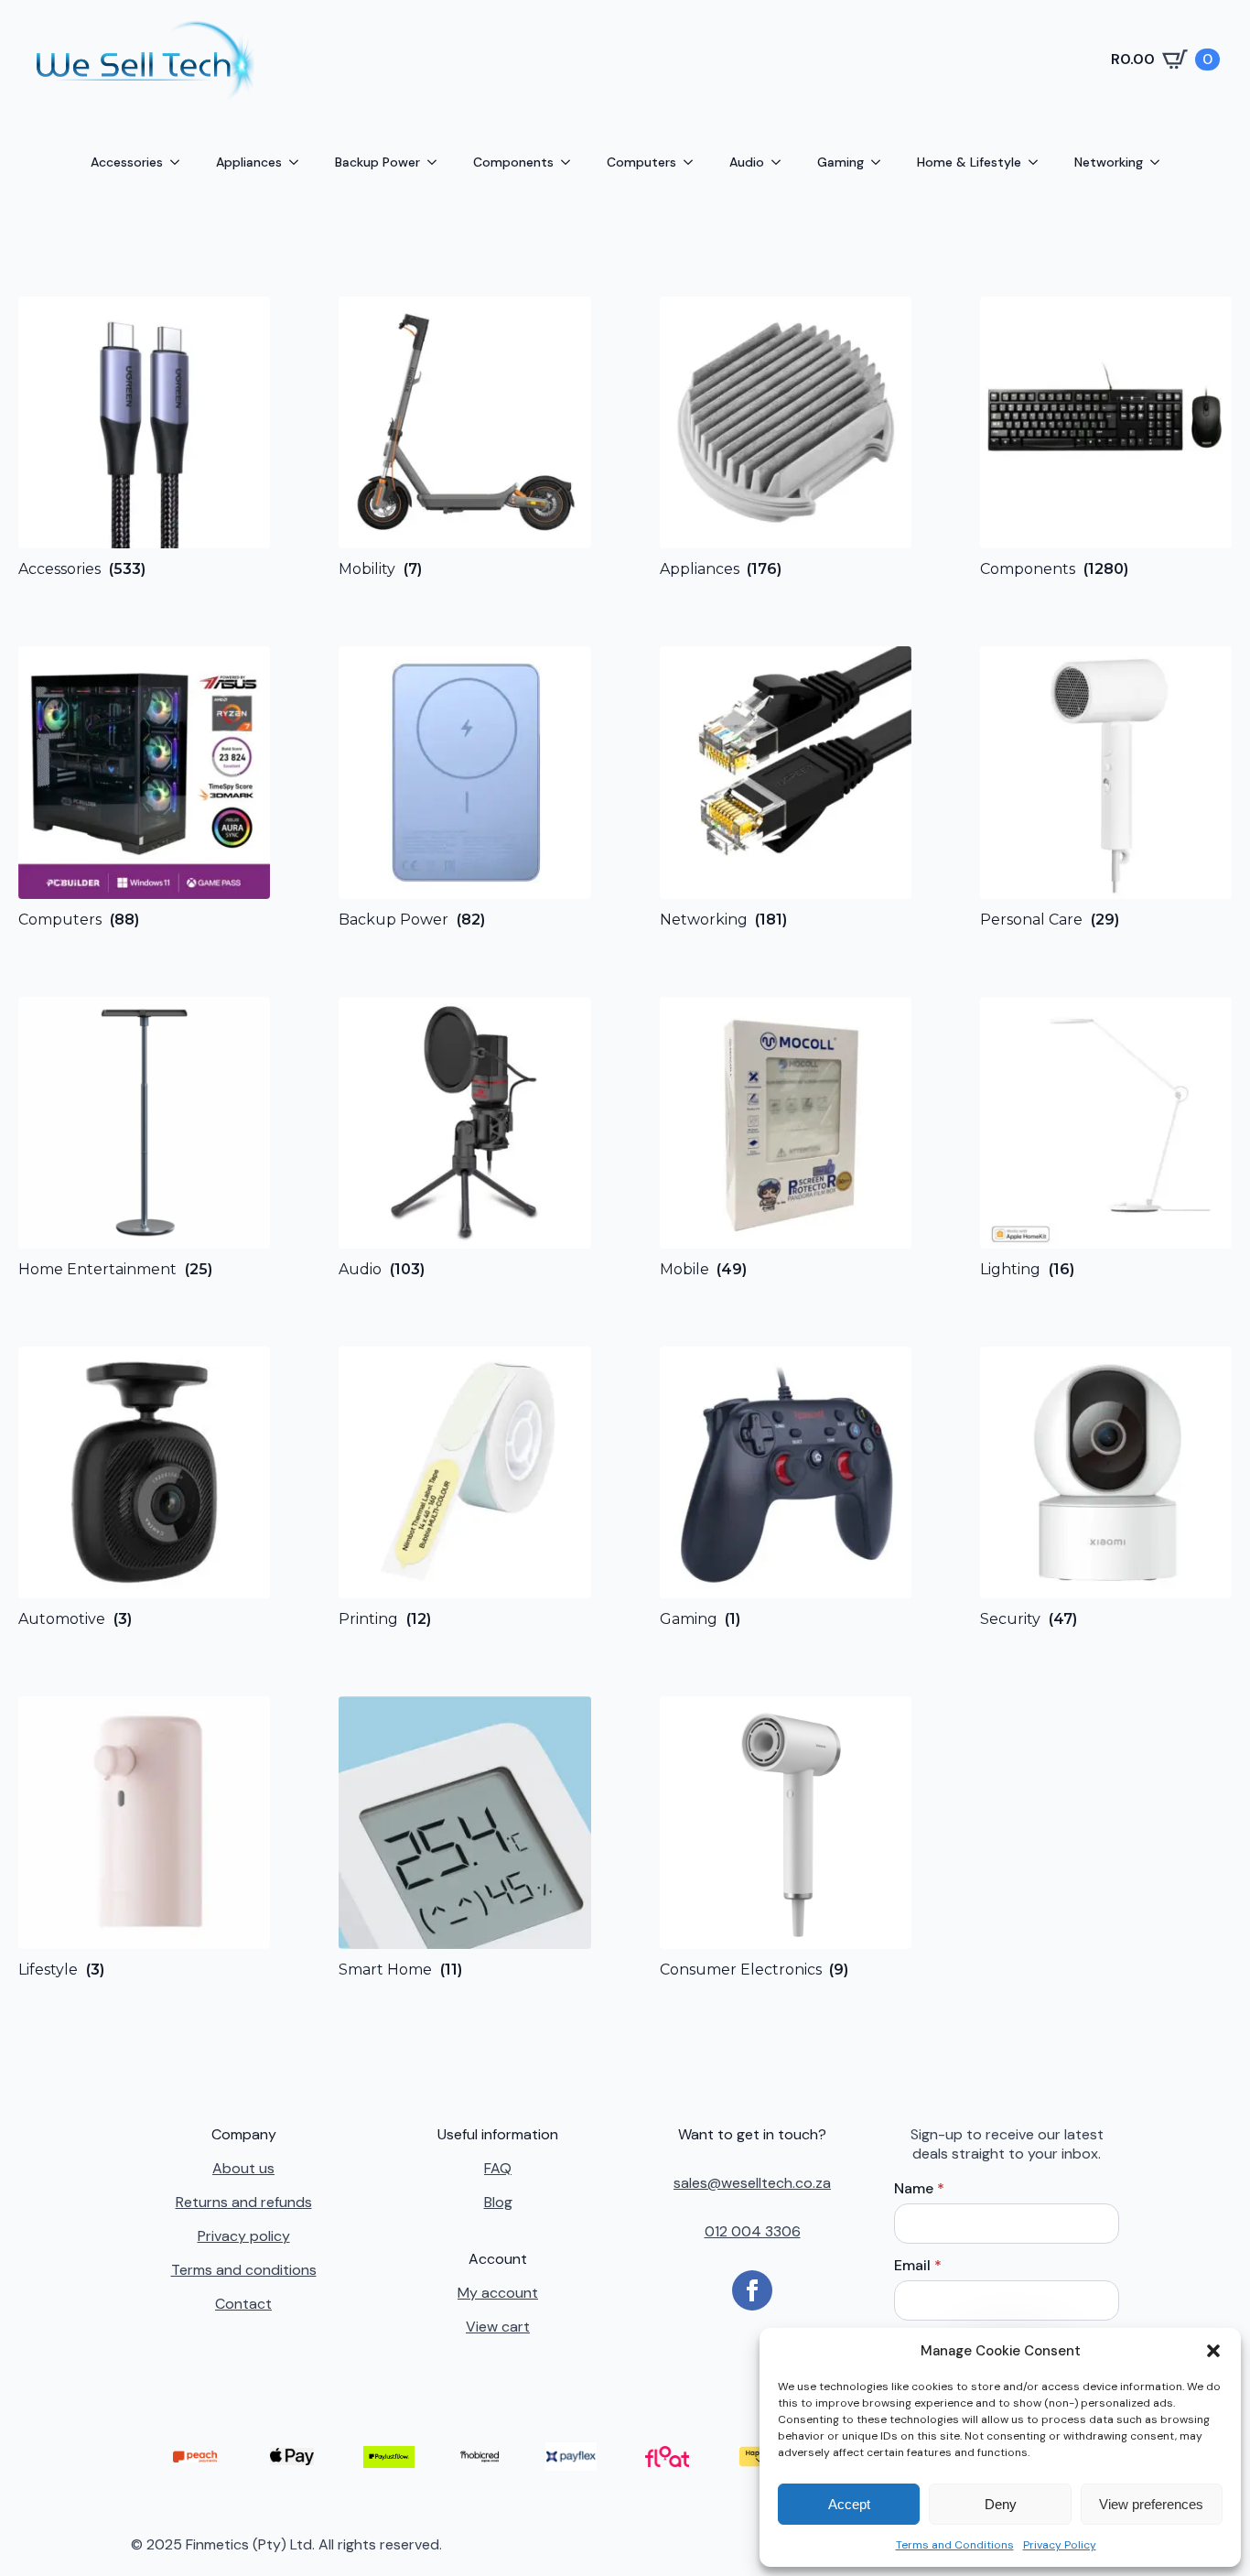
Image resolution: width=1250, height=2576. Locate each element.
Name (919, 2189)
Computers (641, 162)
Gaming (841, 162)
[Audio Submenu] (781, 162)
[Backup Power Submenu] (437, 162)
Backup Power (377, 162)
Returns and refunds (244, 2202)
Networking (1109, 162)
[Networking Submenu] (1160, 162)
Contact (243, 2304)
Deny (1001, 2504)
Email (918, 2266)
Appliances (249, 162)
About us (243, 2168)
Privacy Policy (1060, 2545)
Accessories (127, 162)
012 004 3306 (753, 2231)
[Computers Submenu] (694, 162)
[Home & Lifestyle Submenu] (1039, 162)
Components (513, 162)
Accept (849, 2504)
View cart (498, 2327)
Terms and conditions (244, 2270)
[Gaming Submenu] (881, 162)
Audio (747, 162)
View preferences (1151, 2504)
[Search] (431, 59)
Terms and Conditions (955, 2545)
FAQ (498, 2168)
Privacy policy (244, 2236)
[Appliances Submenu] (299, 162)
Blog (498, 2202)
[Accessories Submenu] (180, 162)
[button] (1213, 2351)
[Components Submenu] (571, 162)
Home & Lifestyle (969, 162)
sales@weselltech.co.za (752, 2183)
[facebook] (752, 2290)
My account (498, 2293)
